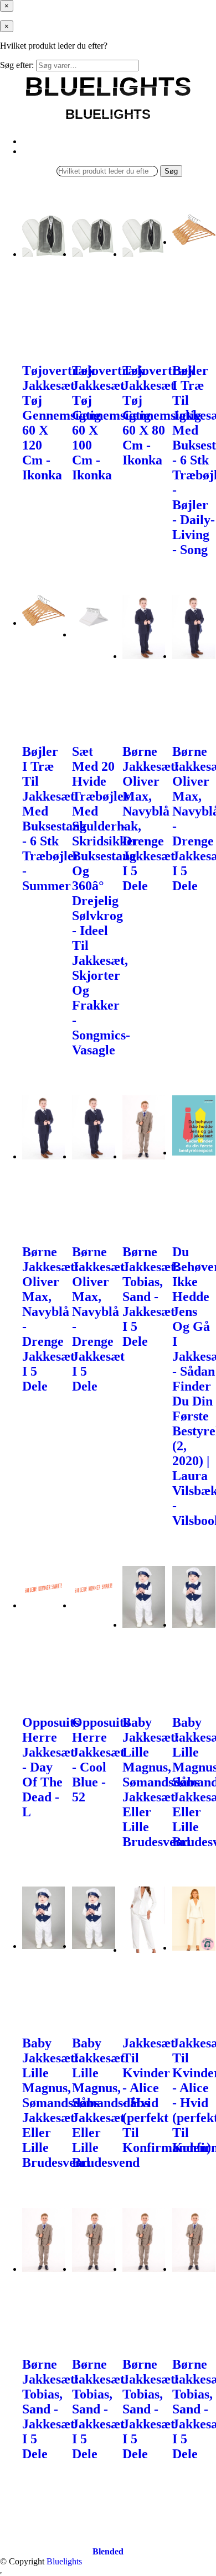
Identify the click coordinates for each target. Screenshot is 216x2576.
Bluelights (64, 2561)
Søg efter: (17, 65)
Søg (171, 171)
